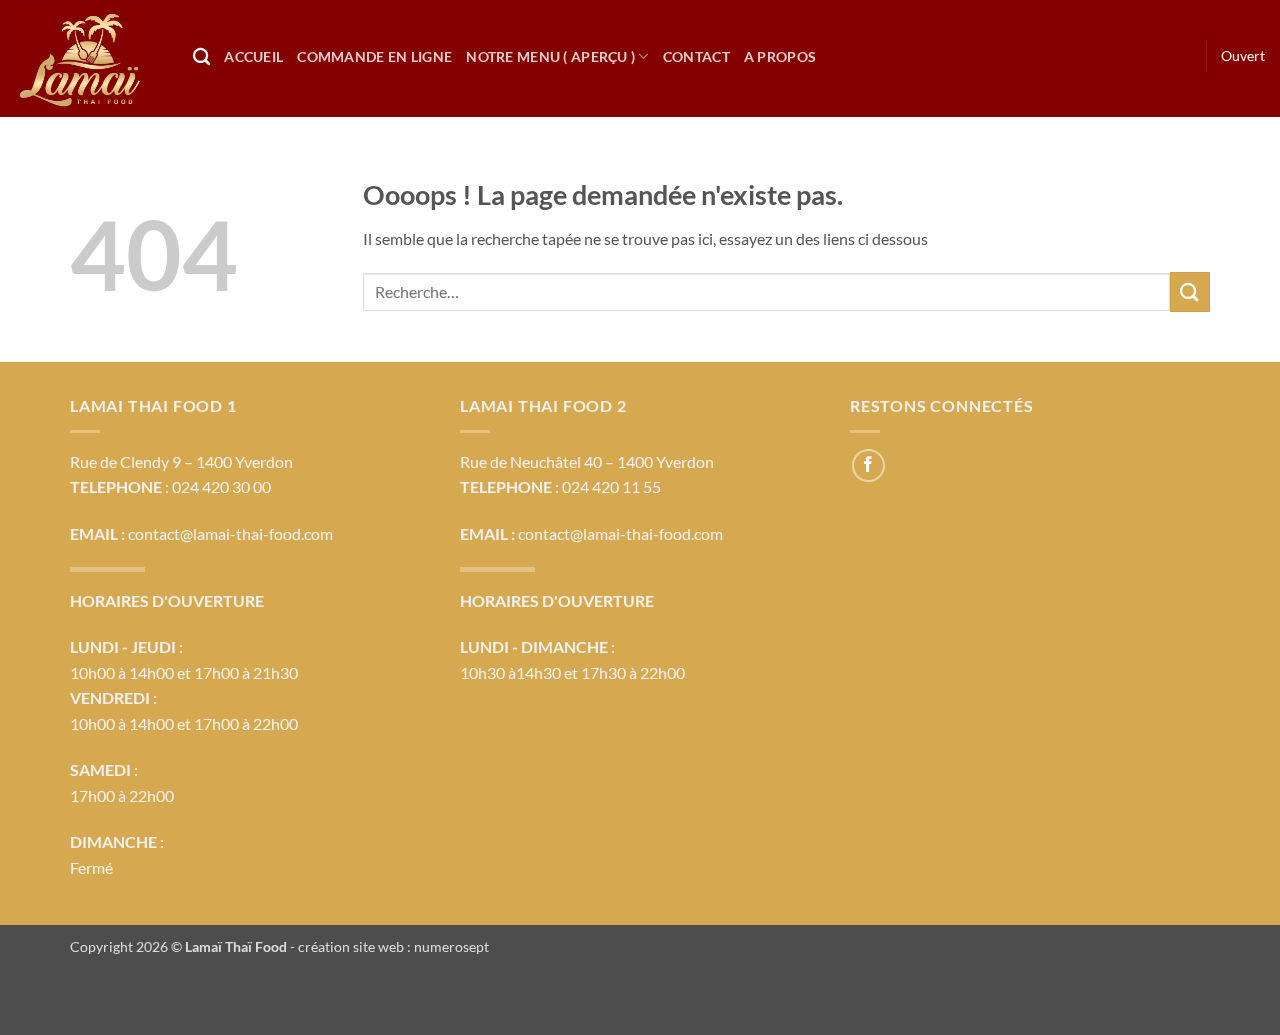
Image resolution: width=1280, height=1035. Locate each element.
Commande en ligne (374, 56)
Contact (696, 56)
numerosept (451, 946)
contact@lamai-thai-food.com (230, 533)
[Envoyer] (1190, 291)
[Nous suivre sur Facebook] (868, 465)
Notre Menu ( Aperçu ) (550, 56)
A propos (780, 56)
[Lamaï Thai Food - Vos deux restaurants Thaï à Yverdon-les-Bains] (89, 58)
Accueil (253, 56)
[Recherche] (201, 57)
